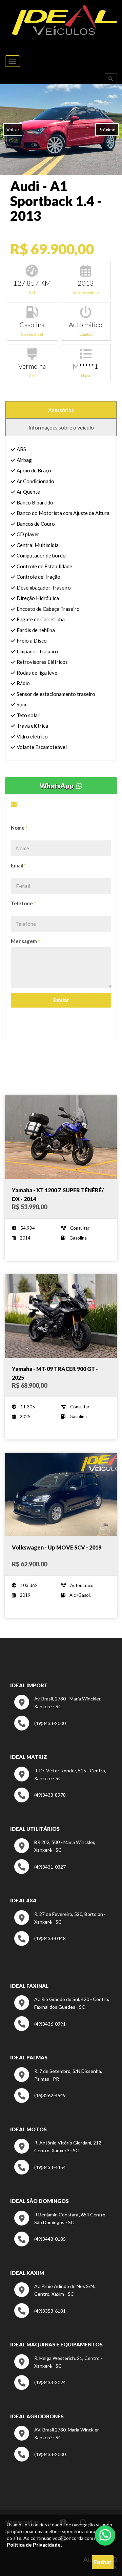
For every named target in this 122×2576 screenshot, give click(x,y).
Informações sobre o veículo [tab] (61, 427)
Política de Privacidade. (34, 2545)
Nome (19, 828)
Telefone (23, 903)
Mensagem (25, 941)
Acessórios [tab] (61, 410)
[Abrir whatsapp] (105, 2535)
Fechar (103, 2562)
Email (18, 865)
